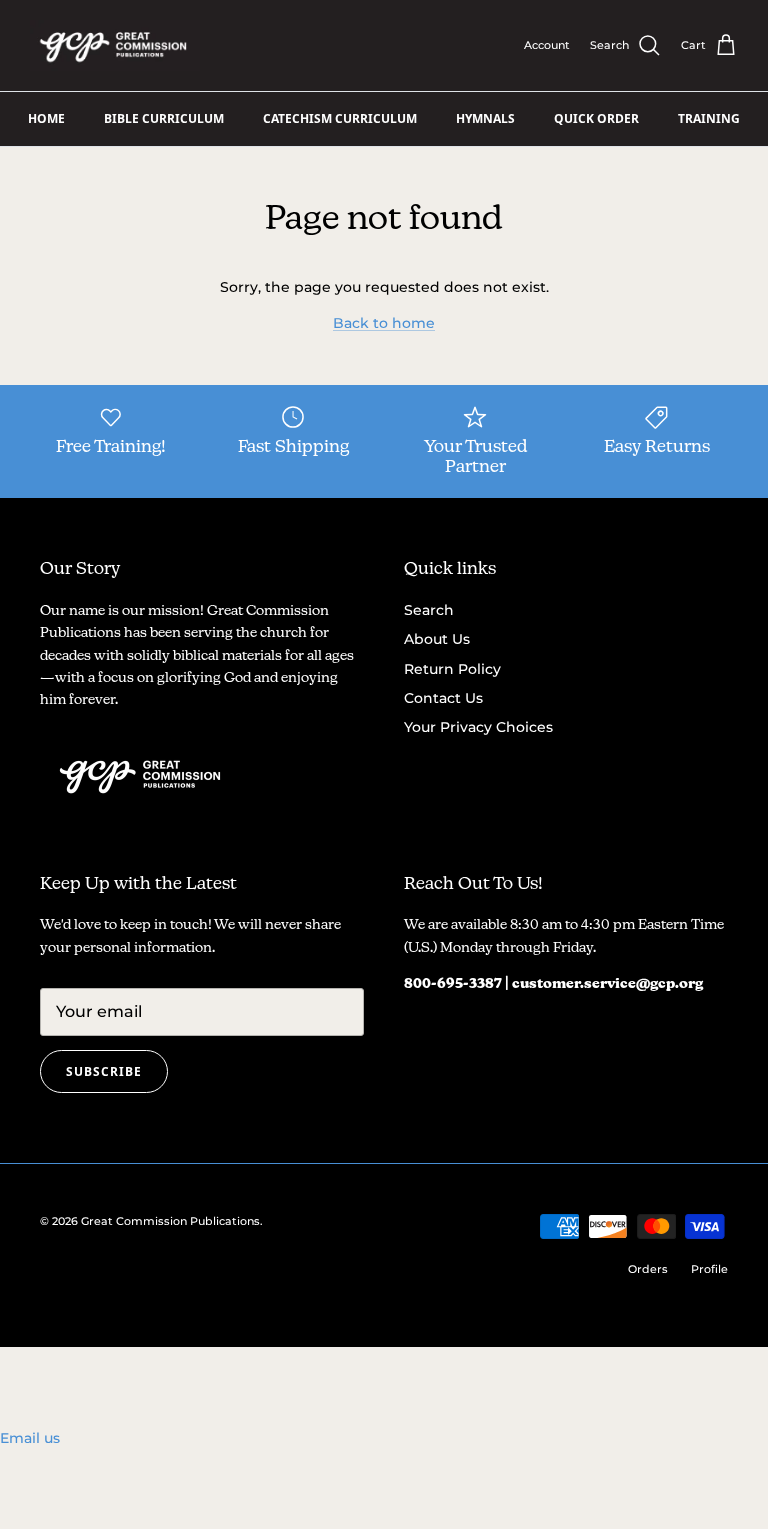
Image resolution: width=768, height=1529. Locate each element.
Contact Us (443, 698)
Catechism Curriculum (340, 118)
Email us (30, 1438)
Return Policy (452, 669)
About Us (437, 639)
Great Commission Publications (170, 1221)
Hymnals (485, 118)
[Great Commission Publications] (115, 45)
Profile (709, 1269)
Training (709, 118)
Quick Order (596, 118)
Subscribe (104, 1071)
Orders (648, 1269)
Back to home (384, 323)
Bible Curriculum (164, 118)
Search (429, 610)
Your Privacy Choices (478, 727)
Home (46, 118)
